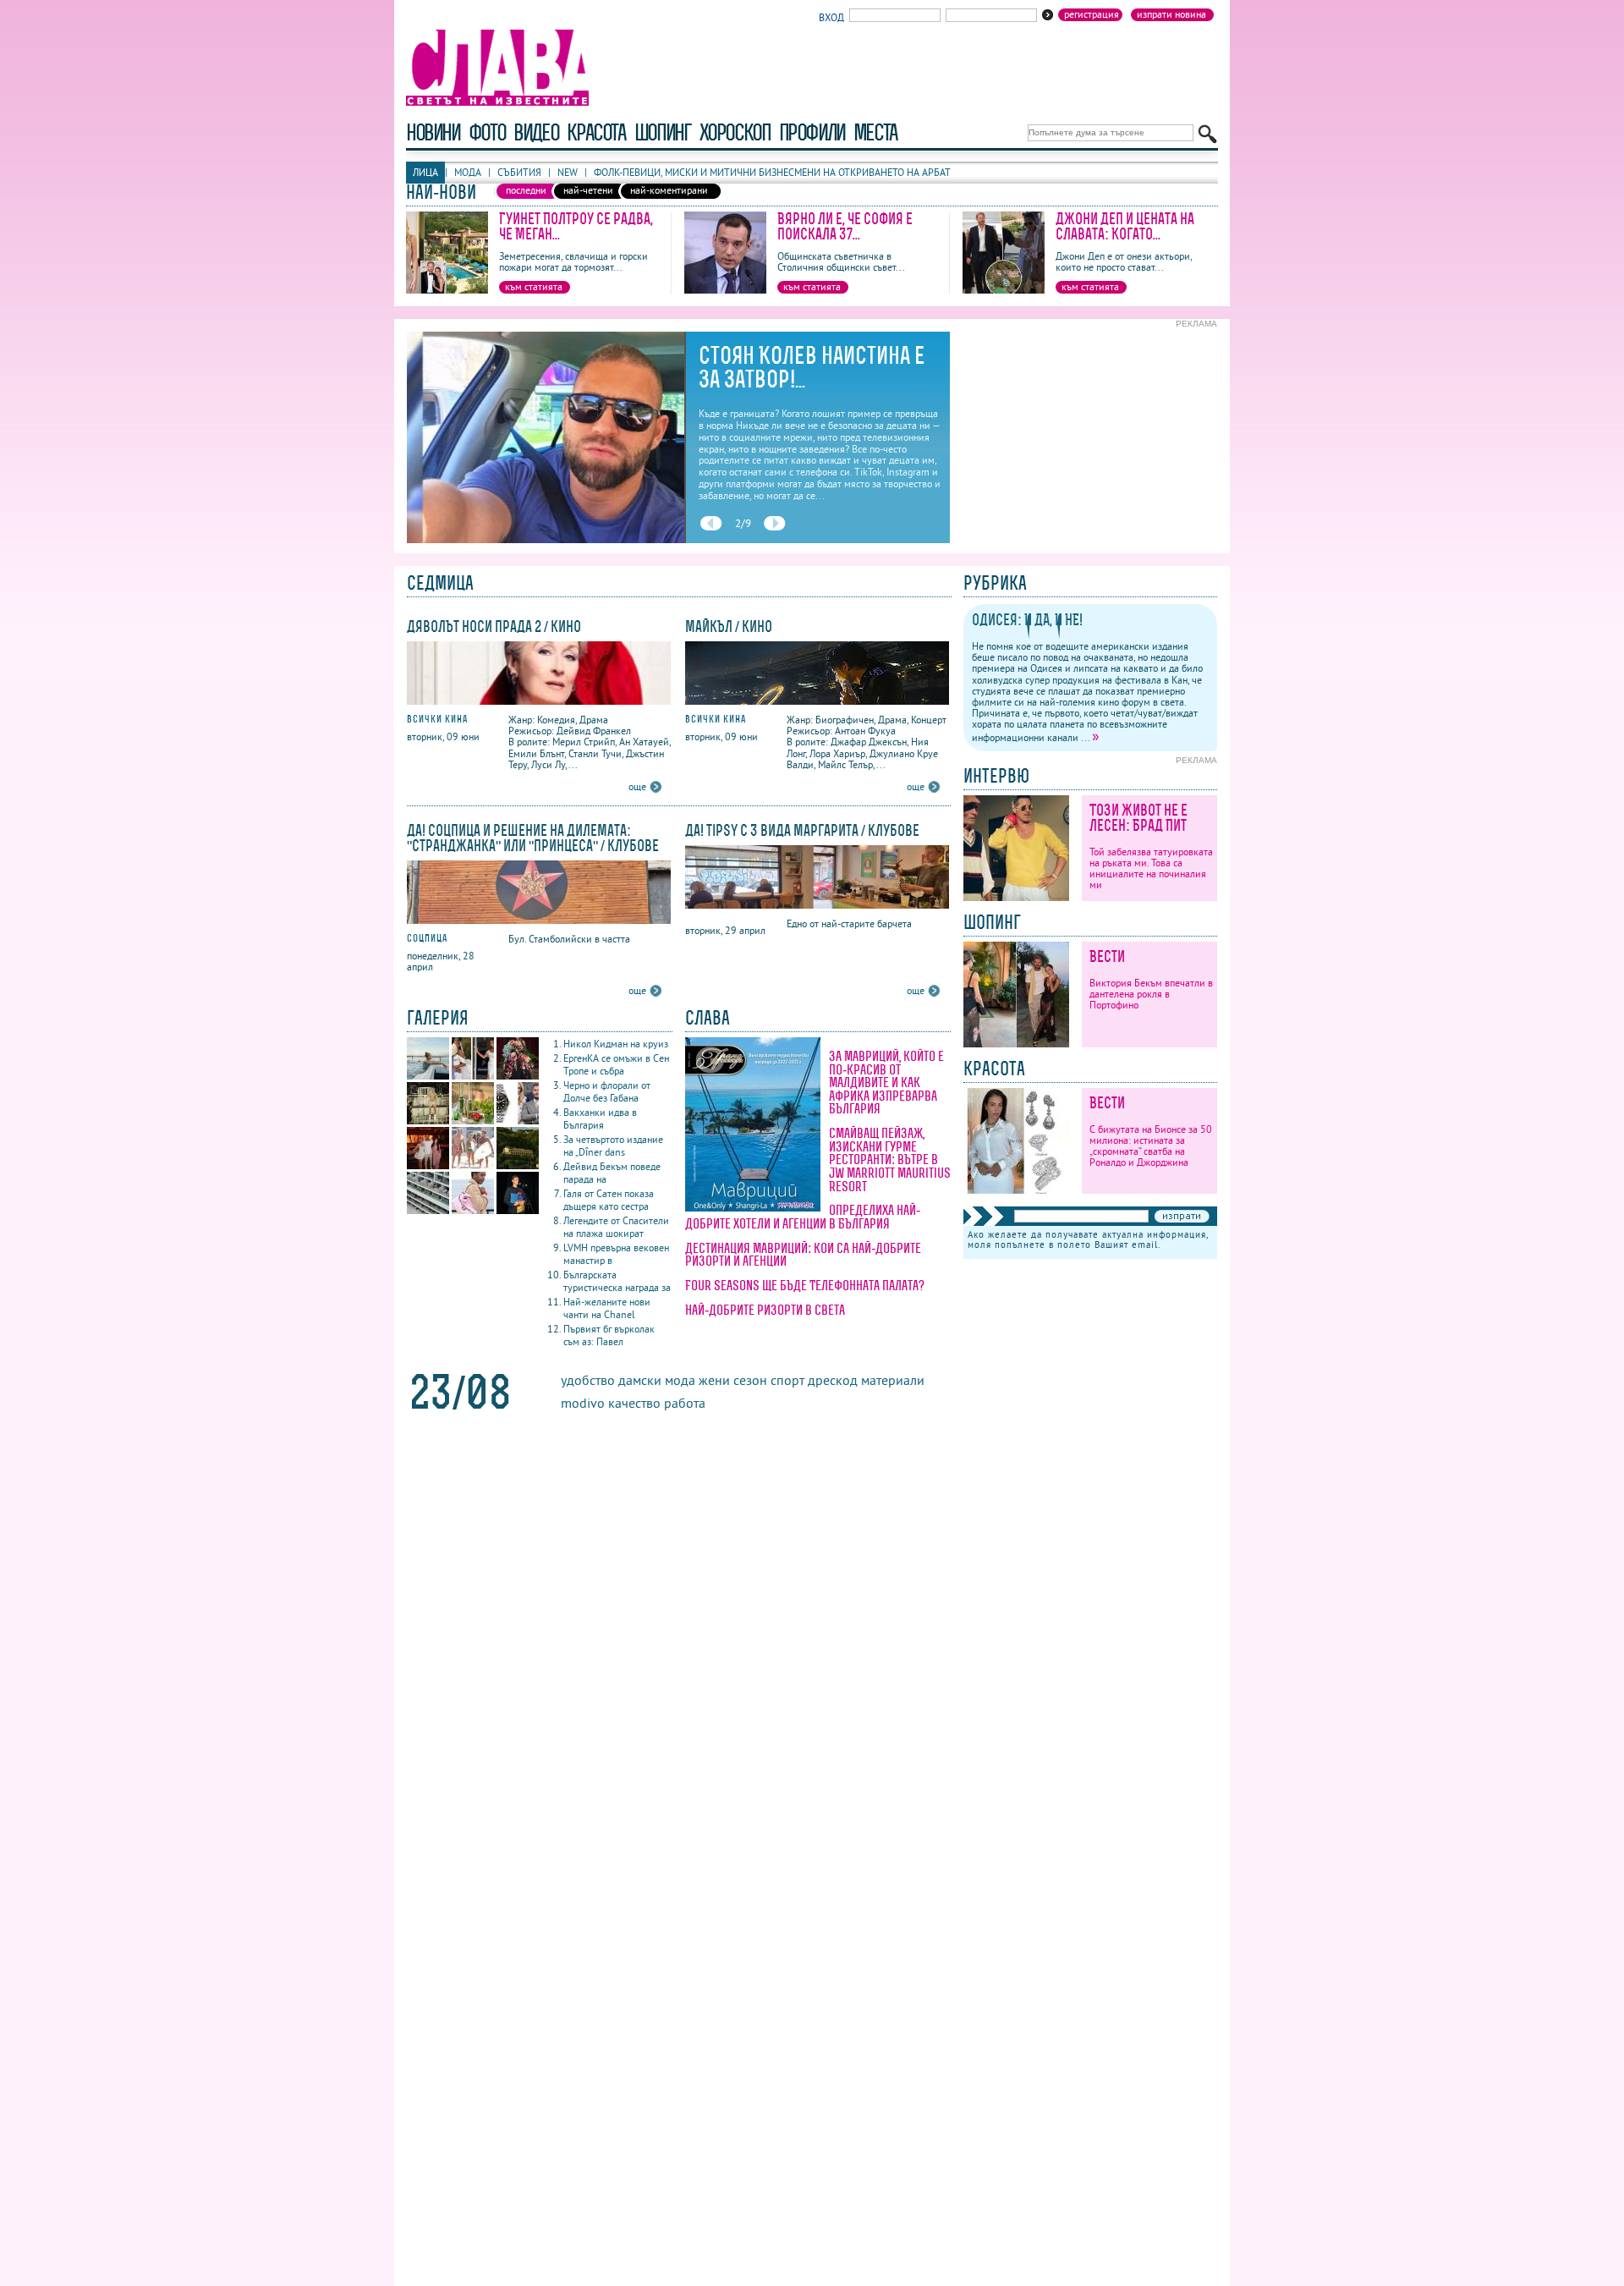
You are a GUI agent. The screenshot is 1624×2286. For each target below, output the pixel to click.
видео (536, 132)
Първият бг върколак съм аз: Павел (609, 1335)
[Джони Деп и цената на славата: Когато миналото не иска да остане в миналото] (1004, 290)
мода (680, 1380)
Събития (519, 172)
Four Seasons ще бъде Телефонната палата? (805, 1285)
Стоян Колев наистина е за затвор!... (812, 367)
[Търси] (1207, 134)
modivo (583, 1403)
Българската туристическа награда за (617, 1281)
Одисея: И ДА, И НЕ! (1027, 620)
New (568, 172)
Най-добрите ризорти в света (765, 1310)
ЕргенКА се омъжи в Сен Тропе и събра (616, 1064)
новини (433, 132)
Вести (1107, 956)
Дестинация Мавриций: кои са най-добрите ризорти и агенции (803, 1255)
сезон (750, 1380)
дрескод (833, 1380)
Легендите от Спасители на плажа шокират (616, 1227)
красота (596, 132)
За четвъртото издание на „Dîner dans (613, 1146)
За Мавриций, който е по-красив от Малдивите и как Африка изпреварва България (886, 1082)
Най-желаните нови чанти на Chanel (607, 1308)
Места (875, 132)
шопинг (663, 132)
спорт (787, 1380)
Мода (468, 172)
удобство (588, 1380)
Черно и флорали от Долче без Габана (607, 1091)
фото (487, 132)
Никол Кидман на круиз (616, 1044)
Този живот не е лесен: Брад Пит (1138, 818)
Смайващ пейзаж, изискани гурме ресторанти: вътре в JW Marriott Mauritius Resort (890, 1159)
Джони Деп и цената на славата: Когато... (1125, 226)
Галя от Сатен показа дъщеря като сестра (609, 1200)
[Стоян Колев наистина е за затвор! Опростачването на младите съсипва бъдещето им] (546, 539)
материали (893, 1380)
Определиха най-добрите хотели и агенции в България (803, 1217)
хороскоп (735, 132)
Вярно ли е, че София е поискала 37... (845, 226)
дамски (640, 1380)
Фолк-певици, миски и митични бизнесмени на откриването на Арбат (772, 172)
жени (714, 1380)
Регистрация (1092, 14)
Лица (425, 172)
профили (812, 132)
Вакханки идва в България (600, 1118)
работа (685, 1403)
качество (634, 1403)
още (637, 786)
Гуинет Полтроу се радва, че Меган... (576, 226)
